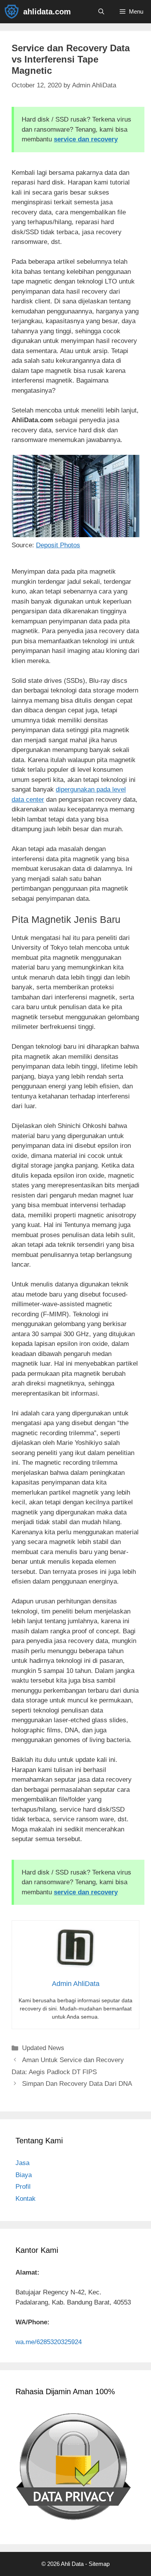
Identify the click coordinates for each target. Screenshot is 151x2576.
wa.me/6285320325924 (49, 2342)
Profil (23, 2187)
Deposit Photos (58, 545)
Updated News (43, 2048)
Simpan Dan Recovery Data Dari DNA (77, 2084)
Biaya (24, 2175)
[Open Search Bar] (101, 12)
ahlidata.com (47, 12)
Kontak (26, 2199)
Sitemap (99, 2564)
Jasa (22, 2163)
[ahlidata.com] (14, 12)
